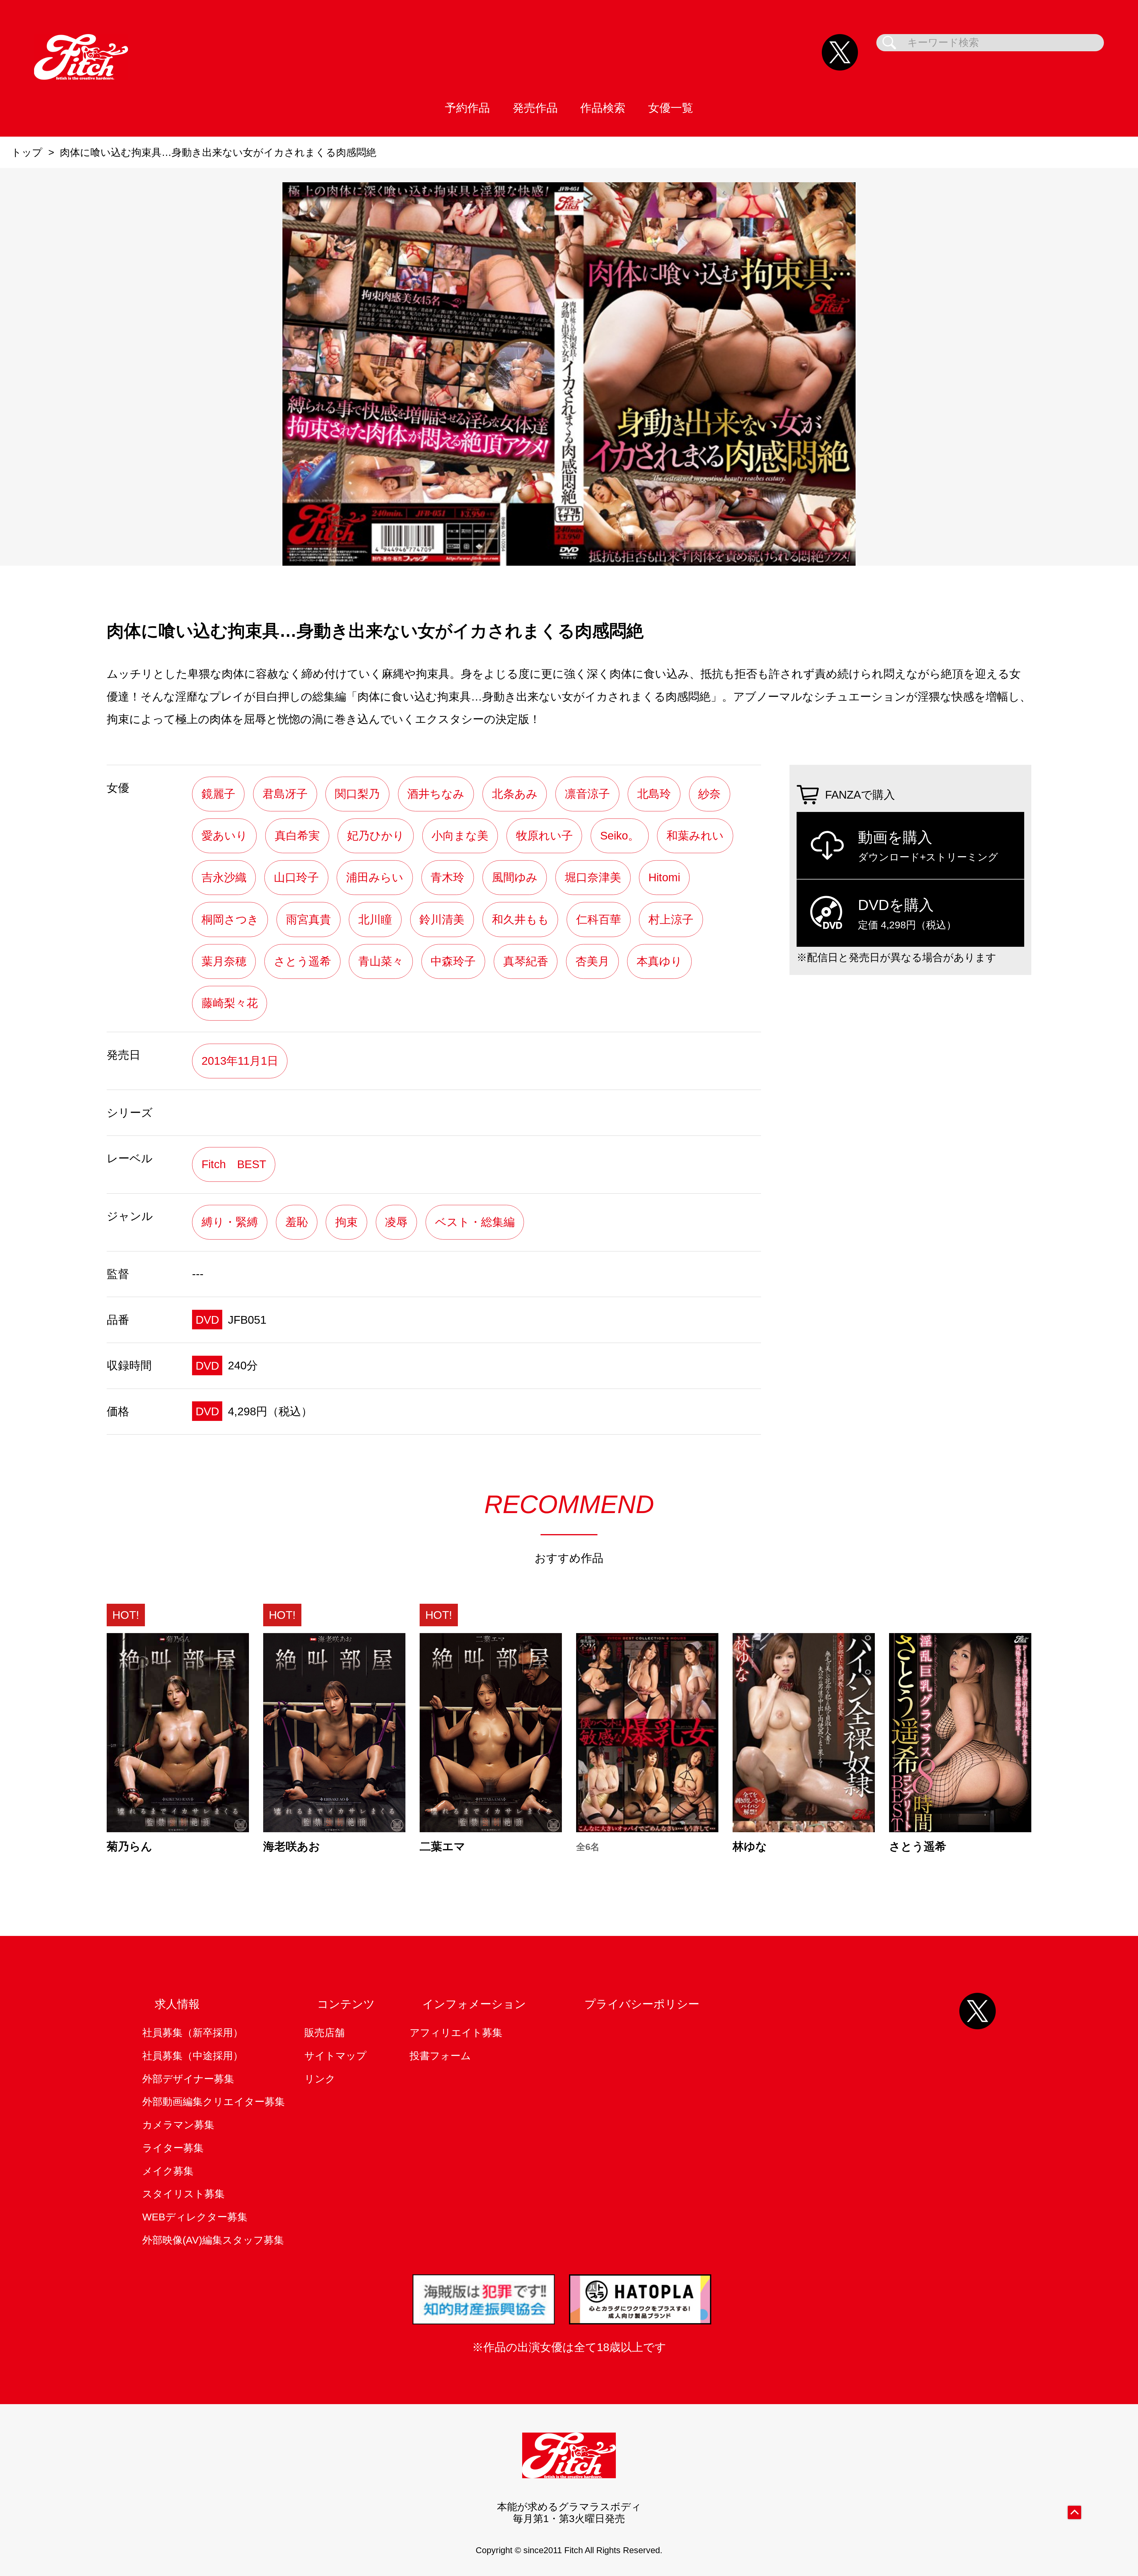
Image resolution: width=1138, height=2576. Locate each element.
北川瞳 (375, 919)
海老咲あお (292, 1846)
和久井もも (520, 919)
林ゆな (750, 1846)
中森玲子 (453, 961)
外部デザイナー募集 (188, 2079)
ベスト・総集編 (475, 1222)
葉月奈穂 (224, 961)
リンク (320, 2079)
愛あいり (224, 836)
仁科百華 (599, 919)
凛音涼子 (587, 794)
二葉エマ (442, 1846)
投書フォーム (440, 2056)
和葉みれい (695, 836)
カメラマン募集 (178, 2125)
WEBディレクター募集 (195, 2217)
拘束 (346, 1222)
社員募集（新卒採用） (193, 2033)
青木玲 (447, 877)
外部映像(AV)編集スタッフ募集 (213, 2240)
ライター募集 (173, 2148)
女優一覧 (671, 108)
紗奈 (709, 794)
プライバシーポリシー (642, 2004)
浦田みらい (375, 877)
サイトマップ (335, 2056)
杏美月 (592, 961)
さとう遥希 (302, 961)
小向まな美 (460, 836)
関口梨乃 (357, 794)
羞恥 (297, 1222)
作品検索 (603, 108)
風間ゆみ (515, 877)
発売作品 (535, 108)
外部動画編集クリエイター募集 (214, 2102)
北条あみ (515, 794)
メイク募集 (168, 2171)
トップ (27, 152)
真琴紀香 (526, 961)
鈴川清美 (442, 919)
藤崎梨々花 (230, 1003)
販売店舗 (325, 2033)
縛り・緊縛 (230, 1222)
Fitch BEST (234, 1164)
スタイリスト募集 (183, 2194)
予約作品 (467, 108)
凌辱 (396, 1222)
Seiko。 (620, 836)
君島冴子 (285, 794)
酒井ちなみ (436, 794)
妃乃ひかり (376, 836)
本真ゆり (659, 961)
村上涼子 (671, 919)
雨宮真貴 (309, 919)
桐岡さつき (230, 919)
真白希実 (297, 836)
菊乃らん (130, 1846)
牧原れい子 (544, 836)
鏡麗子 (218, 794)
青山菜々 (381, 961)
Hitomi (664, 877)
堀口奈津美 (593, 877)
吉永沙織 (224, 877)
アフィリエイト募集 (456, 2033)
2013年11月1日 (240, 1061)
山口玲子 (296, 877)
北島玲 (654, 794)
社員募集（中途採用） (193, 2056)
